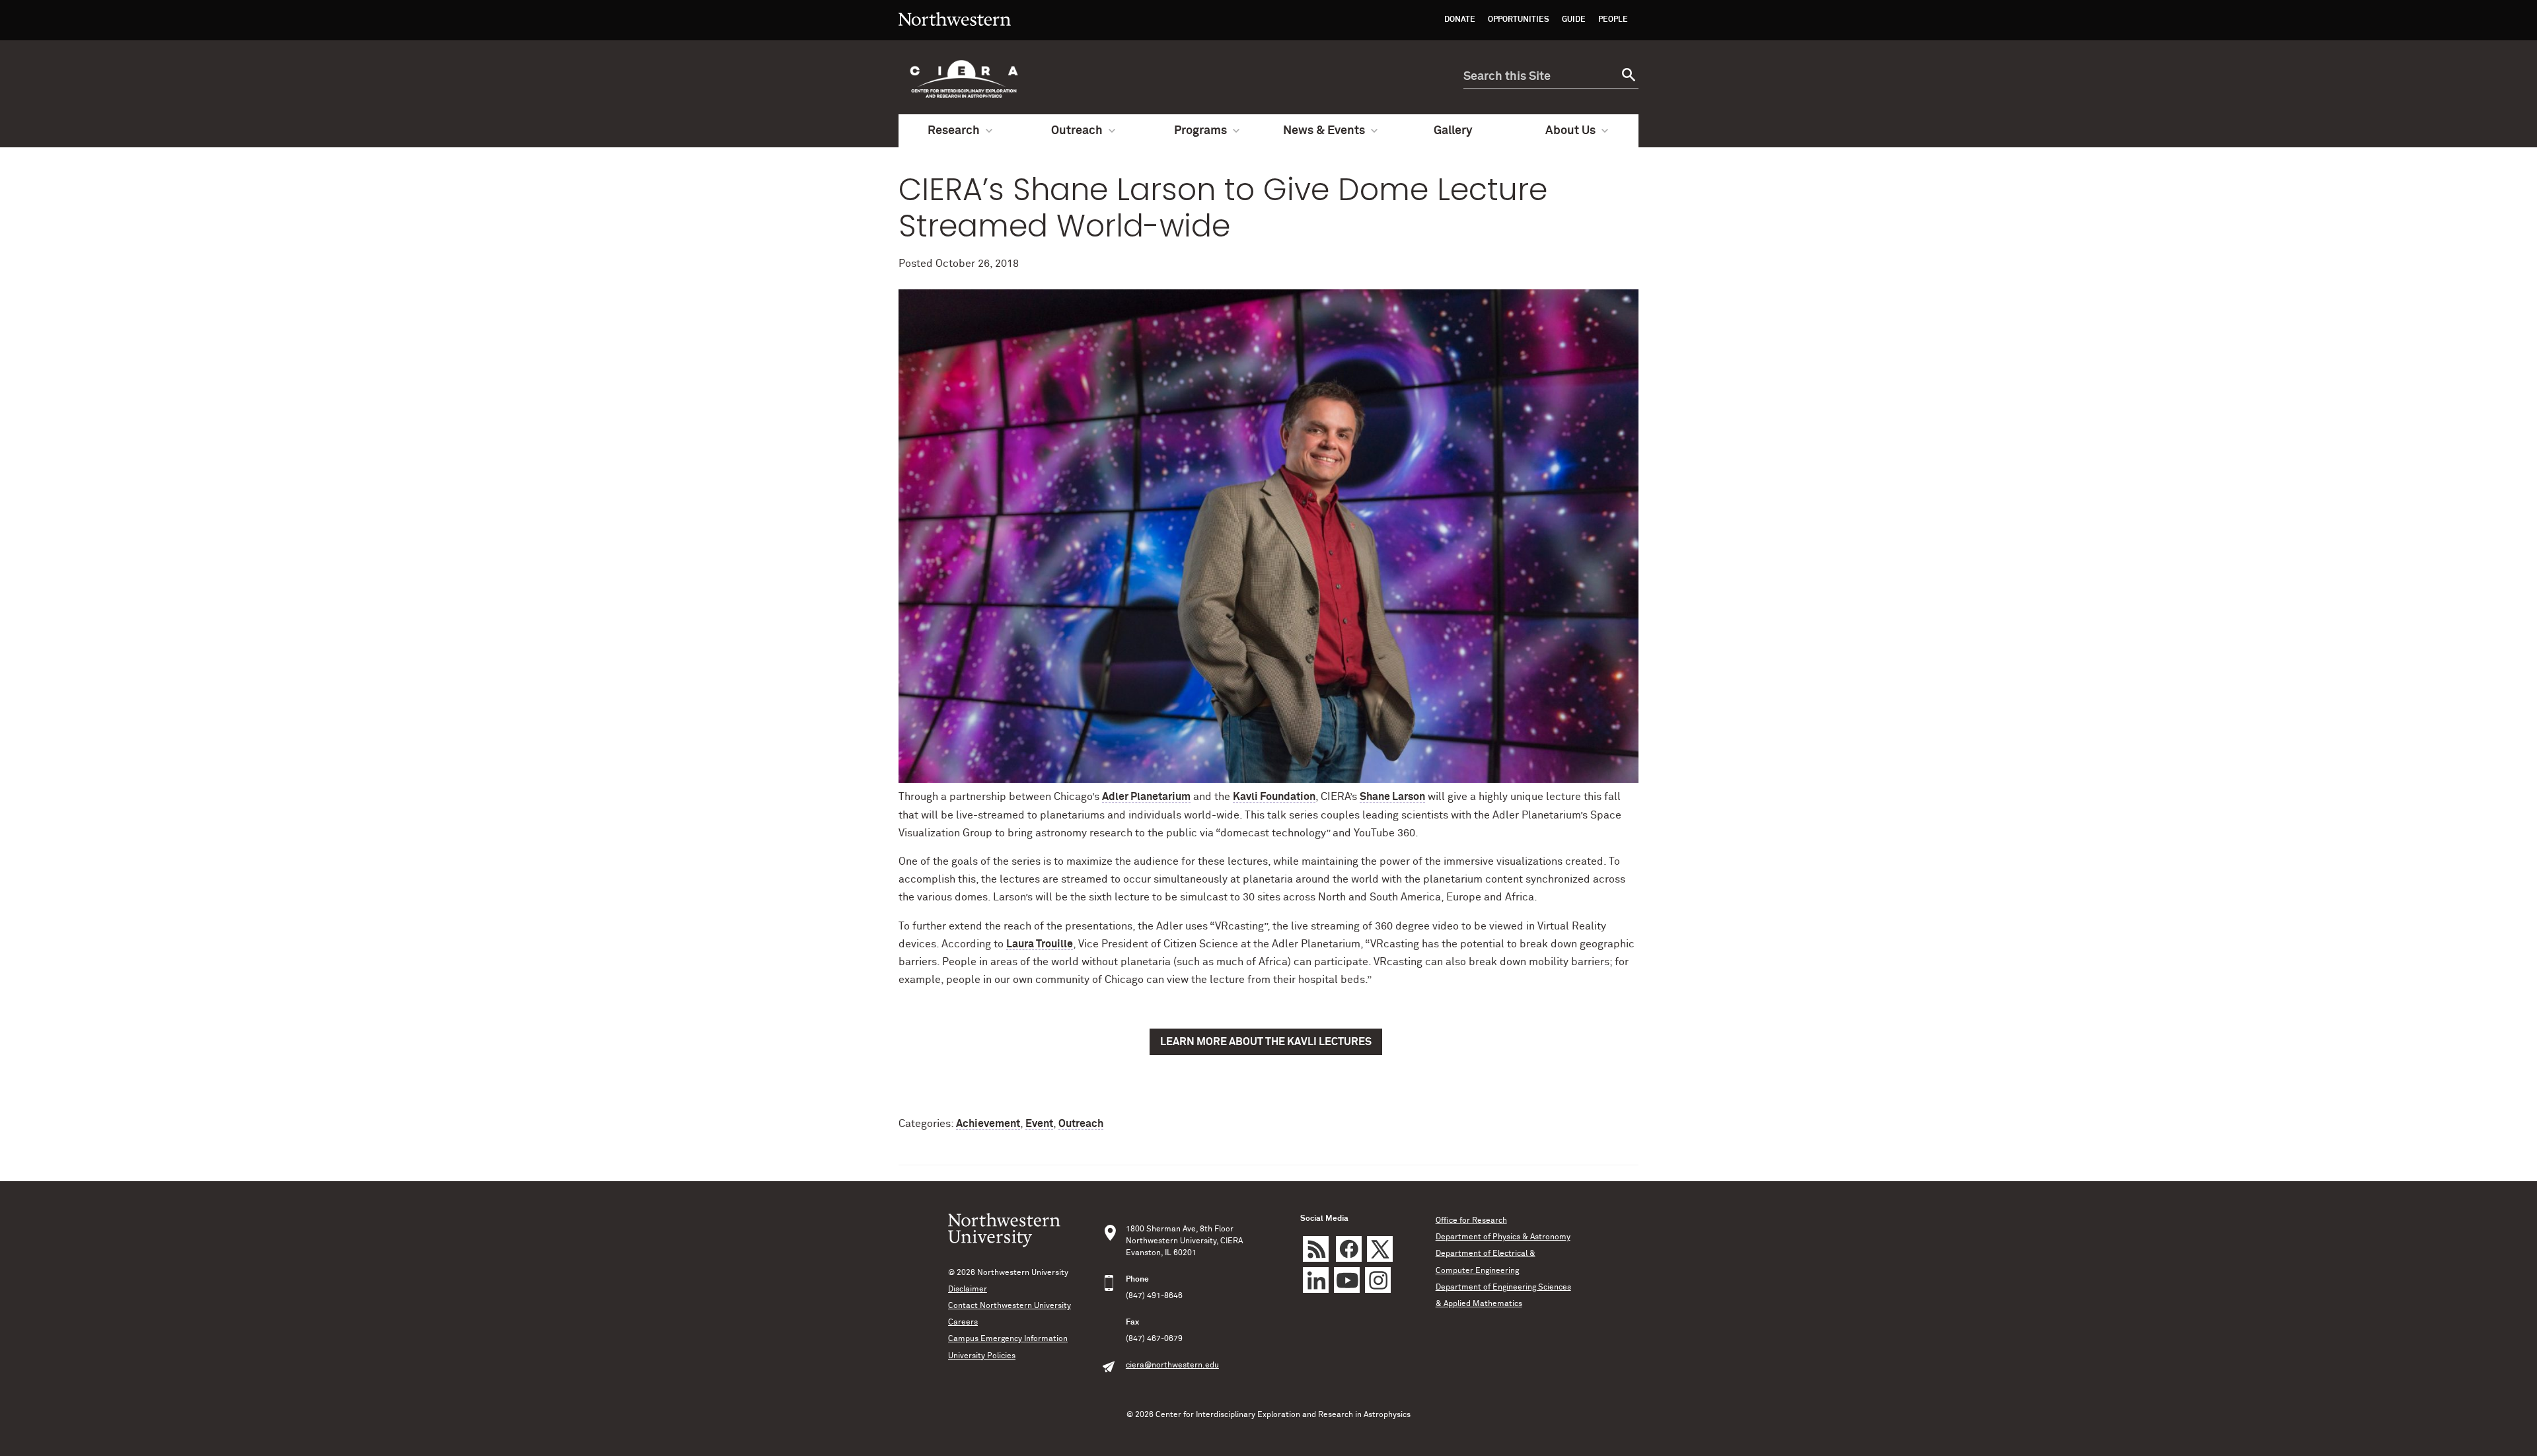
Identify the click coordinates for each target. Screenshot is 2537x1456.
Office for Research (1471, 1221)
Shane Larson (1392, 797)
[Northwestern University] (955, 34)
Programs (1200, 131)
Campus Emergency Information (1008, 1339)
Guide (1574, 20)
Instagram (1378, 1280)
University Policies (982, 1356)
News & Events (1324, 131)
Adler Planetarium (1146, 797)
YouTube (1347, 1280)
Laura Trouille (1040, 944)
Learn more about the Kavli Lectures (1266, 1042)
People (1613, 20)
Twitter (1380, 1249)
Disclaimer (968, 1290)
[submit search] (1627, 77)
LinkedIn (1316, 1280)
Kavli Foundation (1274, 797)
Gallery (1453, 131)
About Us (1570, 131)
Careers (963, 1323)
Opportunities (1519, 20)
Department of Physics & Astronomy (1503, 1237)
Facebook (1349, 1249)
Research (954, 131)
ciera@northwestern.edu (1172, 1365)
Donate (1460, 20)
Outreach (1077, 131)
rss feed (1316, 1249)
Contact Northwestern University (1010, 1306)
